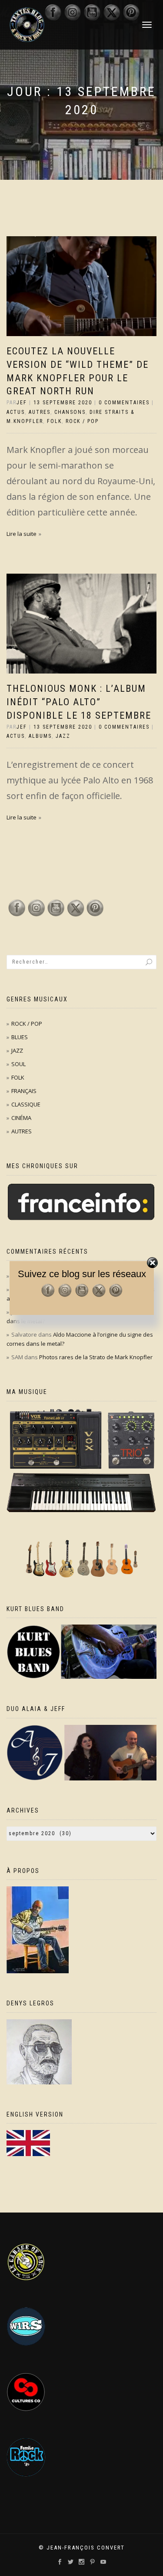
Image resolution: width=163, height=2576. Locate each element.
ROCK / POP (82, 421)
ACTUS (16, 412)
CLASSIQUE (26, 1104)
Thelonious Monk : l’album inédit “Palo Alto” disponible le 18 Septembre (79, 702)
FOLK (54, 421)
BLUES (20, 1037)
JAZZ (63, 736)
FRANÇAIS (24, 1091)
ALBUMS (40, 736)
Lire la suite (22, 534)
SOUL (18, 1064)
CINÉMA (21, 1118)
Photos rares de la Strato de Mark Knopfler (96, 1357)
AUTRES (40, 412)
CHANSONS (70, 412)
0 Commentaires (124, 403)
